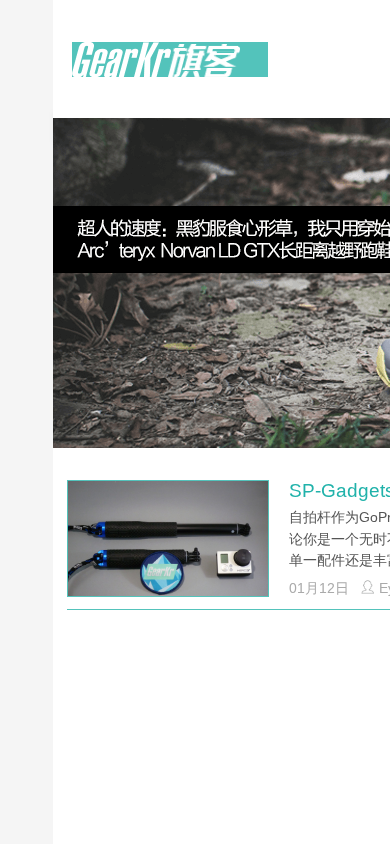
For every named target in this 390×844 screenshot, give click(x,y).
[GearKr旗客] (170, 71)
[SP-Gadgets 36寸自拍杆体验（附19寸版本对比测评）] (168, 546)
